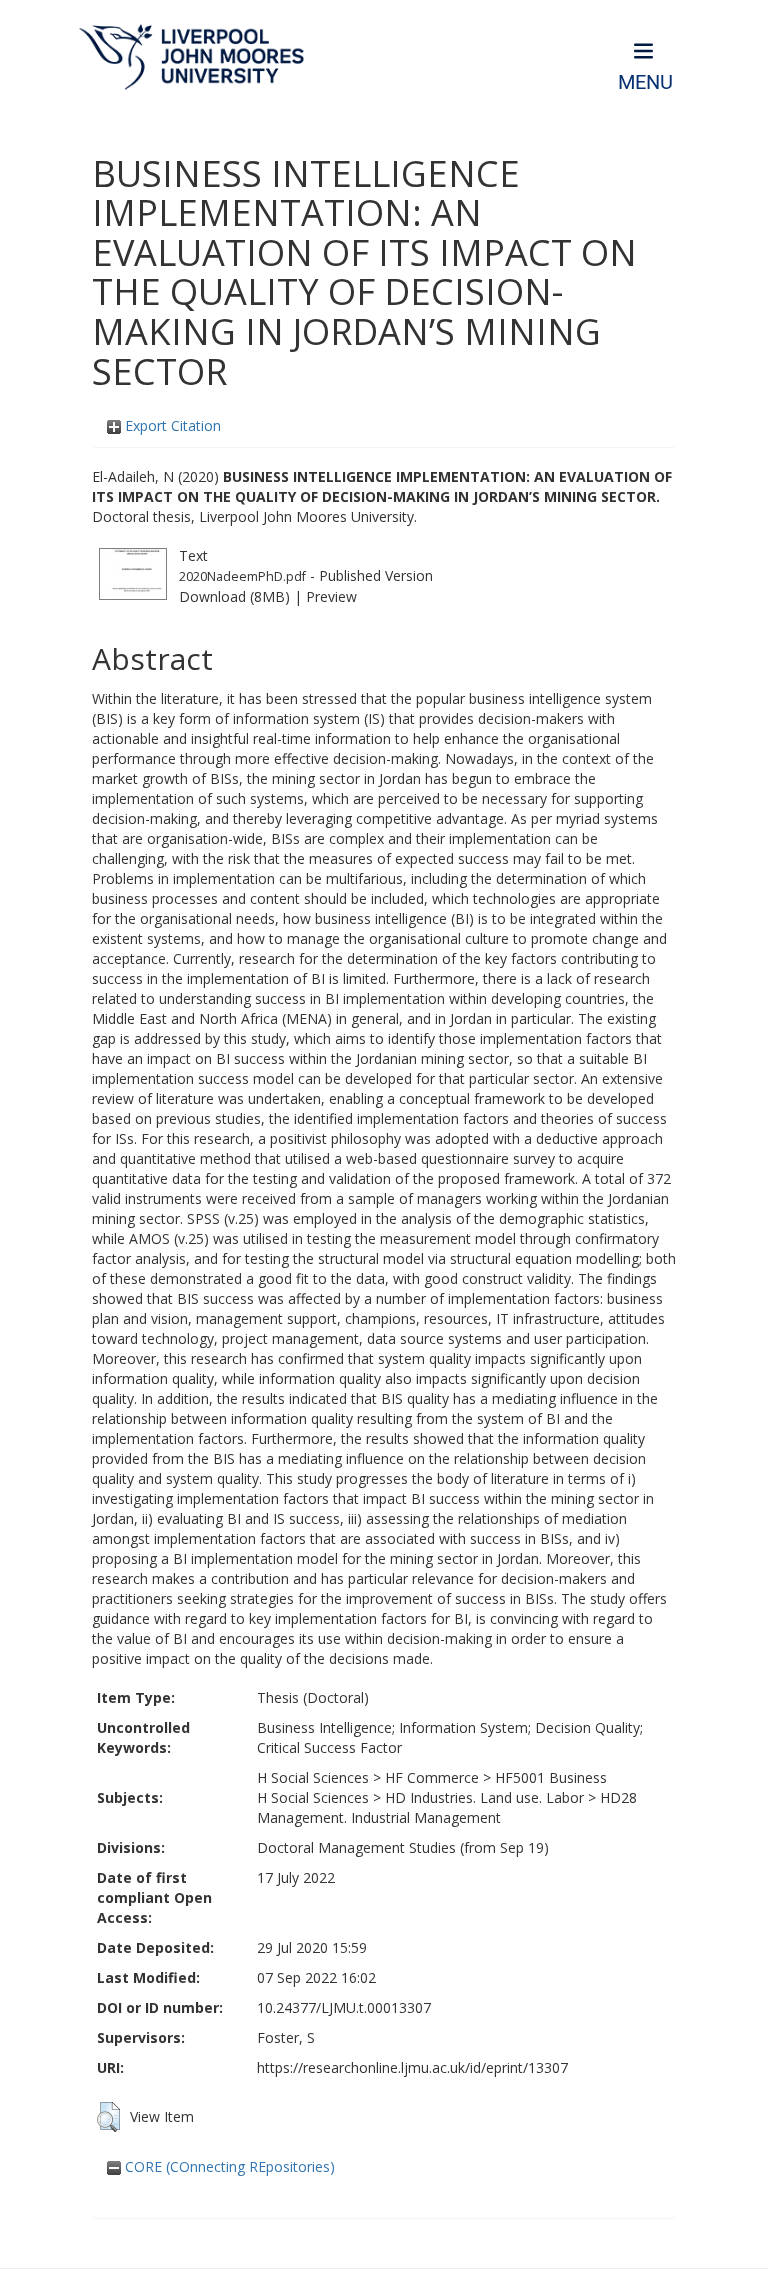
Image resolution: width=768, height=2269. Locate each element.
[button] (108, 2117)
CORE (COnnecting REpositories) (228, 2166)
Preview (331, 596)
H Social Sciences (313, 1777)
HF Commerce (432, 1777)
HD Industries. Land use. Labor (484, 1797)
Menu (645, 82)
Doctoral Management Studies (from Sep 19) (403, 1847)
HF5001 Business (551, 1777)
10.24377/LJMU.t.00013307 (344, 2007)
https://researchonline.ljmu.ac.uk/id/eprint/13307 (412, 2067)
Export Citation (171, 425)
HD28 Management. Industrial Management (447, 1807)
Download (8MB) (234, 596)
